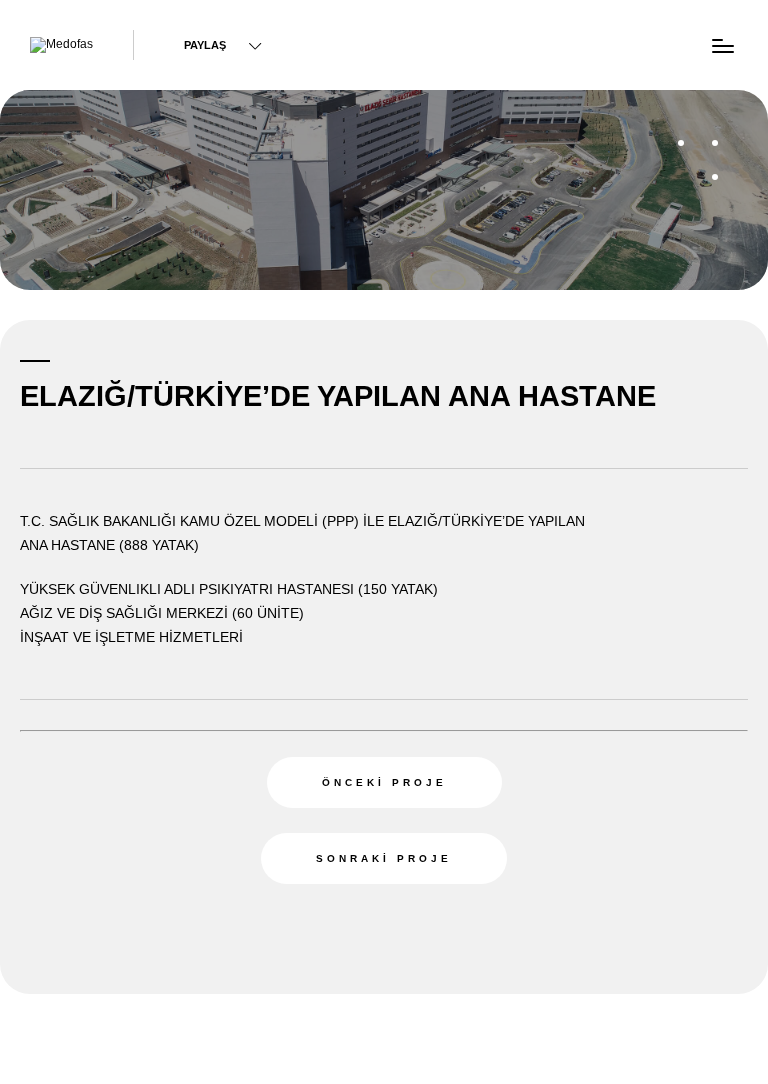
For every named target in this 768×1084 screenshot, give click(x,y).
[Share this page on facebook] (121, 40)
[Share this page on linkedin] (353, 40)
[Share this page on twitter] (280, 40)
